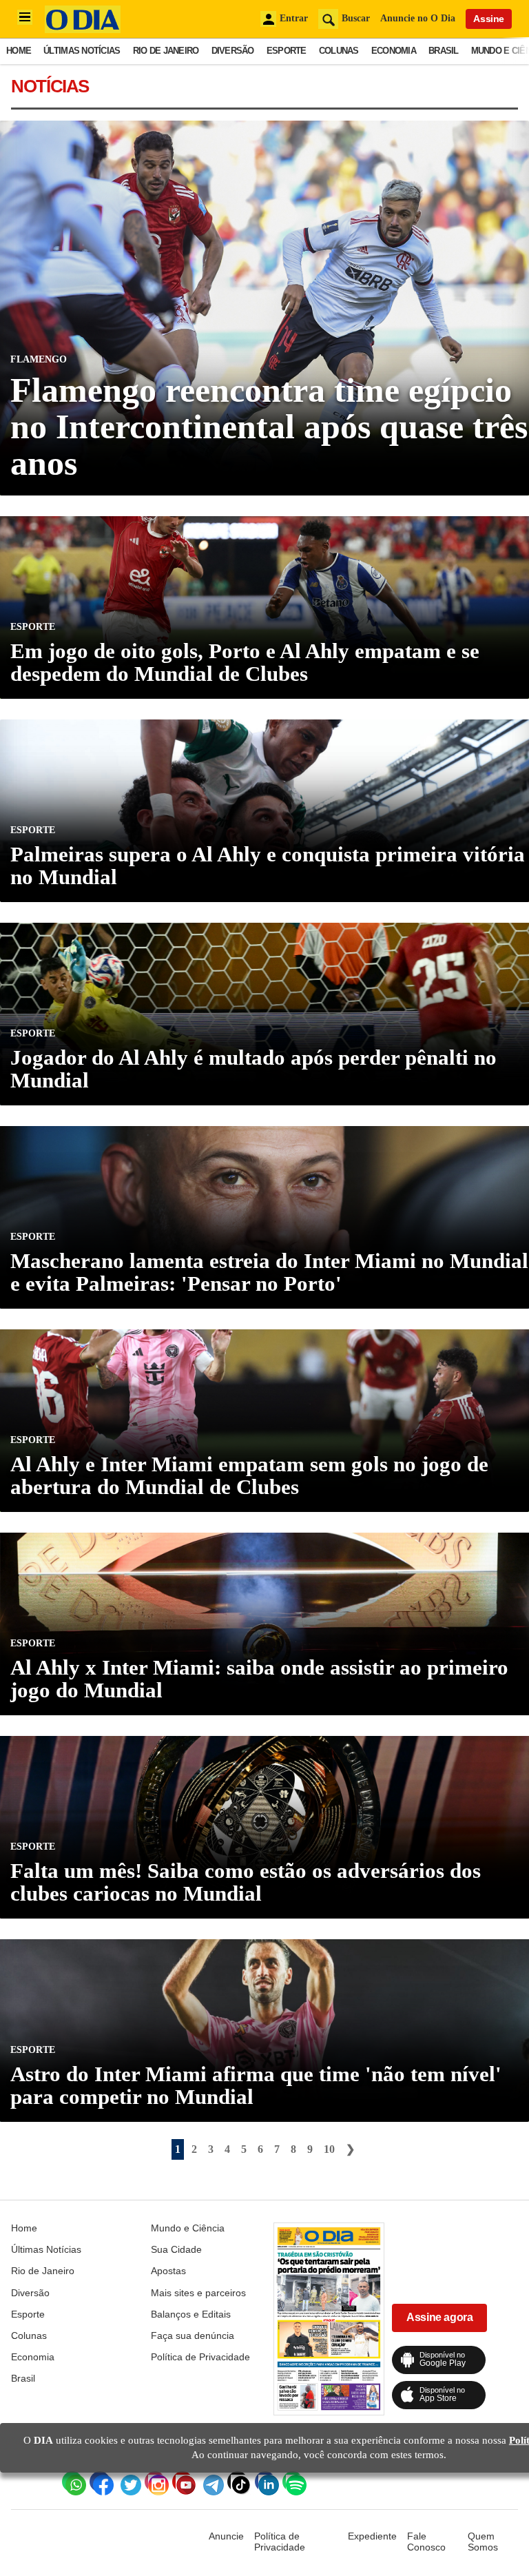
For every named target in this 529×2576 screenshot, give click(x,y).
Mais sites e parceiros (198, 2293)
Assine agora (439, 2317)
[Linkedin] (265, 2482)
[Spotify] (293, 2482)
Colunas (339, 51)
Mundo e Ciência (188, 2228)
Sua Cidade (176, 2249)
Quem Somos (483, 2542)
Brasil (444, 51)
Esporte (287, 51)
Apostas (168, 2271)
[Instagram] (155, 2482)
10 (329, 2149)
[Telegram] (210, 2482)
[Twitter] (127, 2482)
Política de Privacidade (200, 2357)
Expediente (372, 2536)
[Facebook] (100, 2482)
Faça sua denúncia (193, 2335)
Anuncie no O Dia (418, 18)
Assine (489, 19)
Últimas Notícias (82, 51)
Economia (394, 51)
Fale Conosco (426, 2542)
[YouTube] (183, 2482)
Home (19, 51)
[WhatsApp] (72, 2482)
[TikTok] (238, 2482)
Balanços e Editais (191, 2314)
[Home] (83, 29)
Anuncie (226, 2536)
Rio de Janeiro (166, 51)
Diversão (233, 51)
